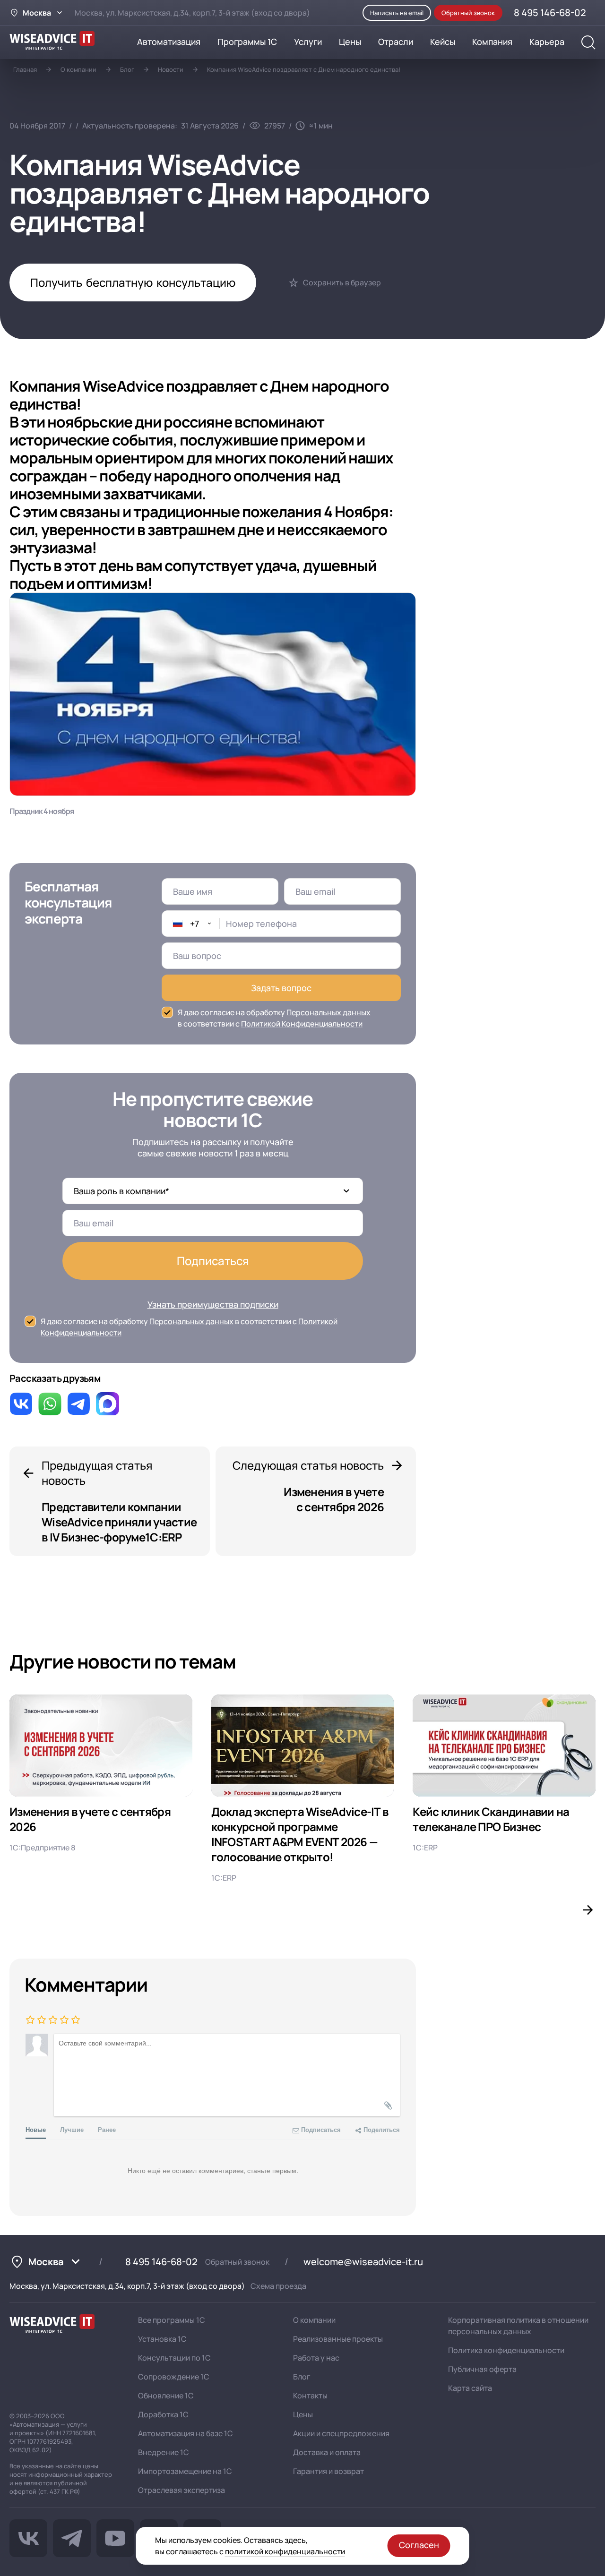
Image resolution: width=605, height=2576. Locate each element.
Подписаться (213, 1261)
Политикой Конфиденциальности (302, 1024)
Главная (25, 69)
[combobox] (191, 924)
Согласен (419, 2545)
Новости (171, 69)
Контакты (310, 2396)
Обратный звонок (237, 2262)
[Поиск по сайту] (588, 43)
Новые (36, 2129)
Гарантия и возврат (328, 2471)
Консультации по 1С (174, 2358)
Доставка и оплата (327, 2452)
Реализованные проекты (338, 2339)
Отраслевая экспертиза (181, 2490)
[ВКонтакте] (28, 2538)
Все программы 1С (172, 2320)
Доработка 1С (163, 2414)
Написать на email (397, 13)
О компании (78, 69)
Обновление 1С (166, 2396)
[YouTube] (115, 2538)
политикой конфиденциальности (285, 2551)
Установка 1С (162, 2339)
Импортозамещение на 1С (185, 2471)
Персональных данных (328, 1012)
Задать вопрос (281, 988)
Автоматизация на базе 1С (186, 2433)
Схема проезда (278, 2286)
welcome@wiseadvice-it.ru (363, 2262)
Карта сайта (470, 2388)
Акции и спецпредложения (341, 2433)
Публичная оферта (482, 2369)
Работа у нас (316, 2358)
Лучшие (72, 2129)
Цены (303, 2414)
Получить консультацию (133, 282)
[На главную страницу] (52, 2325)
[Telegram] (72, 2538)
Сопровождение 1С (174, 2377)
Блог (127, 69)
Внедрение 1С (164, 2452)
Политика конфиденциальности (506, 2350)
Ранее (107, 2129)
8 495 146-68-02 (161, 2262)
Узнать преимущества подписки (213, 1304)
